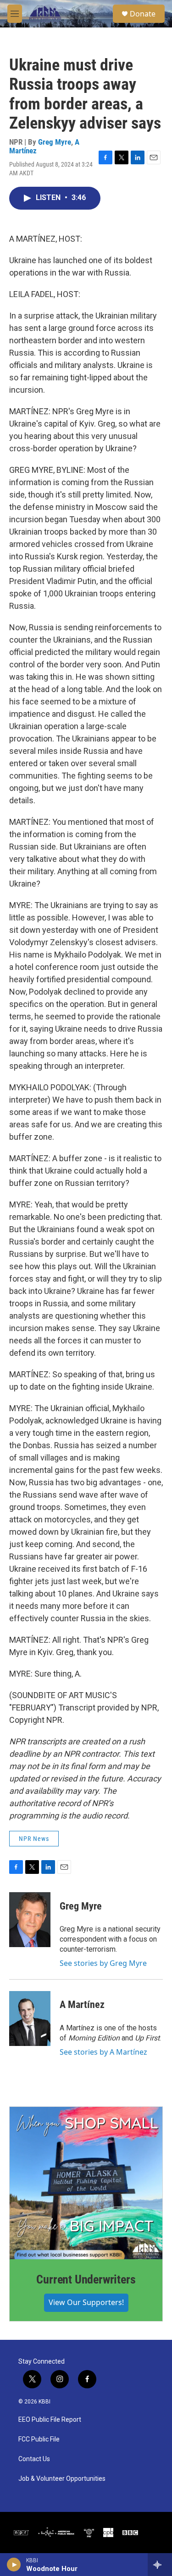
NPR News (34, 1839)
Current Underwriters (86, 2279)
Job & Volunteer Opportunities (62, 2479)
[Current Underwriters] (86, 2183)
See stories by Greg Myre (103, 1963)
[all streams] (160, 2565)
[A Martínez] (30, 2019)
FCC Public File (39, 2439)
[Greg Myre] (30, 1920)
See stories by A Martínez (103, 2052)
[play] (14, 2565)
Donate (143, 14)
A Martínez (82, 2005)
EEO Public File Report (50, 2420)
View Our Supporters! (86, 2302)
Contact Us (34, 2459)
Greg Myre (55, 142)
